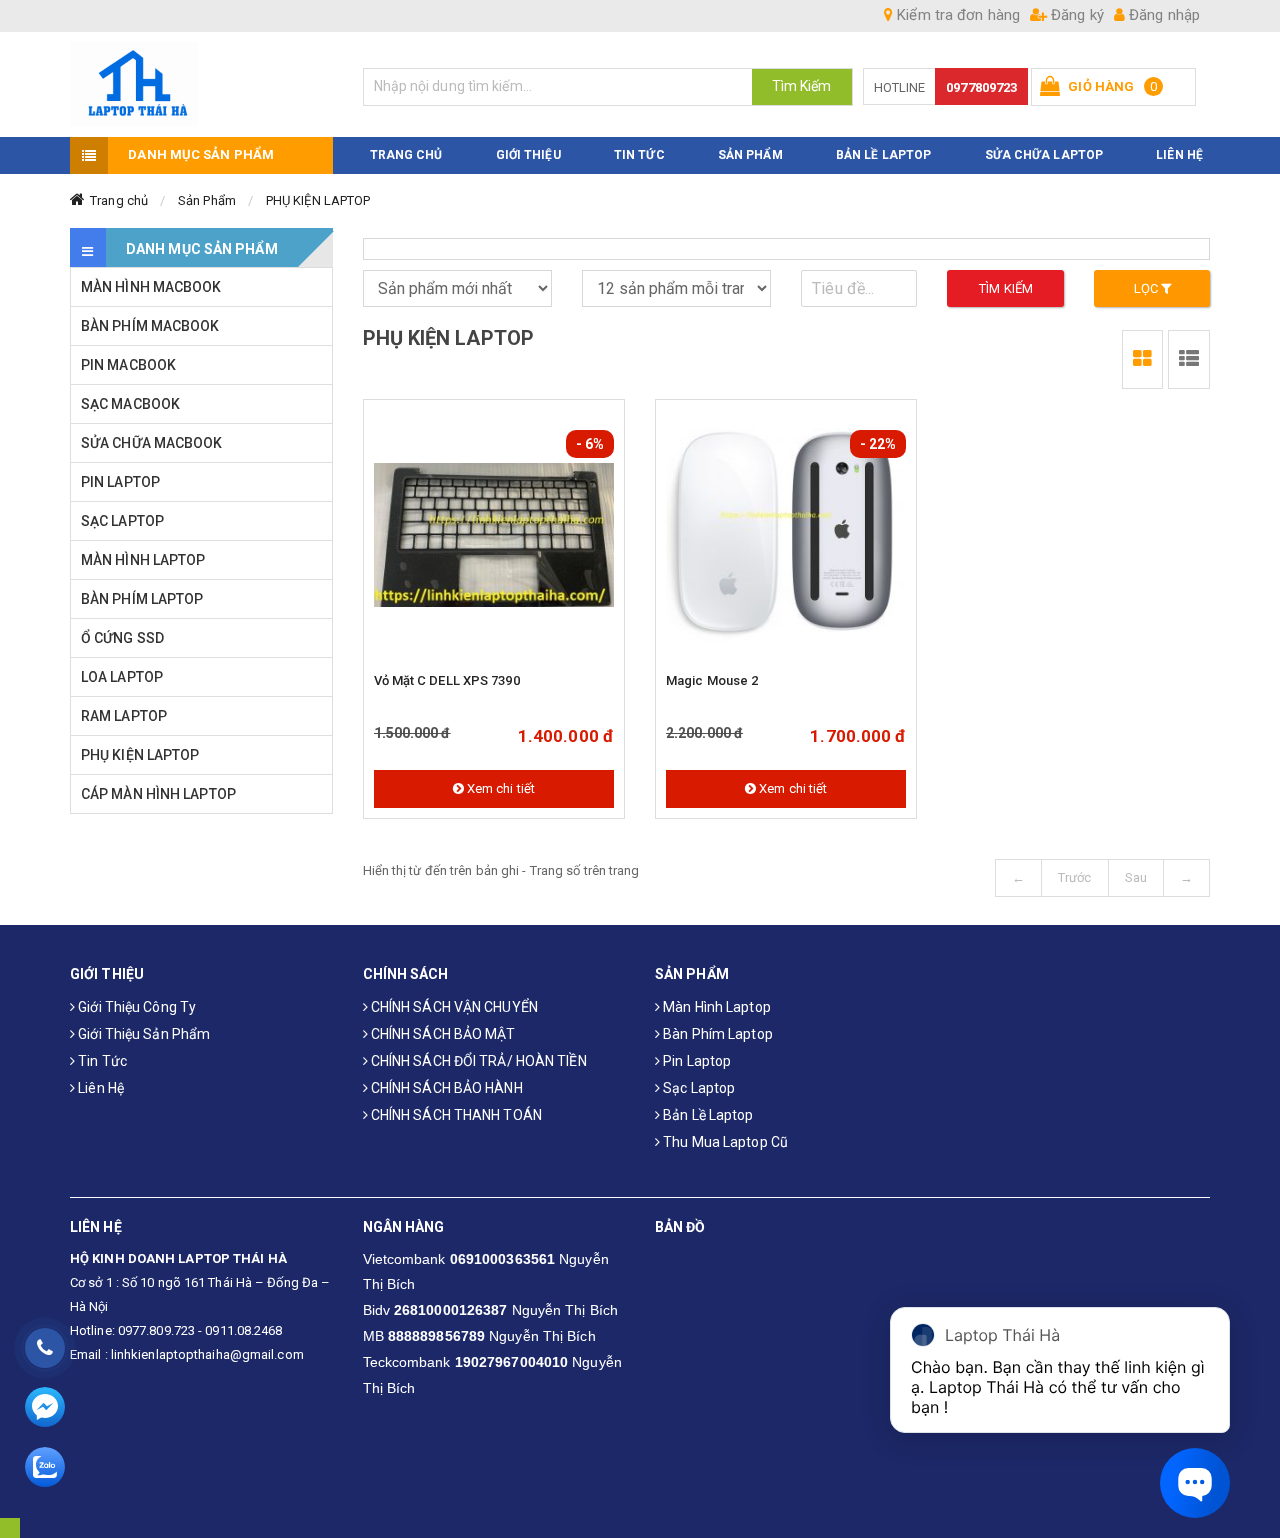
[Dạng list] (1189, 359)
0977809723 (981, 87)
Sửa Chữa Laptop (1044, 155)
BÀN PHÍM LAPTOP (142, 599)
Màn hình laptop (715, 1007)
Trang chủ (119, 200)
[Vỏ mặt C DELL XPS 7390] (494, 535)
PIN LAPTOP (120, 482)
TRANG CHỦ (406, 155)
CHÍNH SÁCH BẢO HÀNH (445, 1088)
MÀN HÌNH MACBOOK (151, 287)
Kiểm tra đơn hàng (956, 15)
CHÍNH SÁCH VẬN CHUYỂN (453, 1007)
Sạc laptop (697, 1088)
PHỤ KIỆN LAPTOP (318, 200)
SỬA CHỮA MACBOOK (152, 443)
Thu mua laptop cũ (724, 1142)
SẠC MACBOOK (130, 404)
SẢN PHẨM (750, 155)
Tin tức (101, 1061)
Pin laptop (695, 1061)
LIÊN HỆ (1179, 155)
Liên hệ (99, 1088)
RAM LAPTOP (124, 716)
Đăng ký (1075, 15)
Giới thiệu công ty (135, 1007)
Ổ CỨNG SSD (122, 638)
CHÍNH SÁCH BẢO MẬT (442, 1034)
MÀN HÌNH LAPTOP (143, 560)
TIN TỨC (639, 155)
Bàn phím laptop (716, 1034)
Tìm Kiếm (802, 86)
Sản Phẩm (207, 200)
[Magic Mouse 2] (786, 535)
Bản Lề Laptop (883, 155)
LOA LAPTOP (122, 677)
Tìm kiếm (1006, 288)
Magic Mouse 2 (712, 680)
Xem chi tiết (499, 788)
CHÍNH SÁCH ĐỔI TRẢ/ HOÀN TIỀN (477, 1061)
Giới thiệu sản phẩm (142, 1034)
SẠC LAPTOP (122, 521)
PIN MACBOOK (128, 365)
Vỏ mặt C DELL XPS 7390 (447, 680)
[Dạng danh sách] (1142, 359)
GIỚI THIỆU (528, 155)
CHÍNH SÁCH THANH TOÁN (455, 1115)
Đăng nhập (1162, 15)
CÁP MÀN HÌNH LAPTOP (158, 794)
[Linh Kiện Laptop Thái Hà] (201, 84)
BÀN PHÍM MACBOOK (150, 326)
